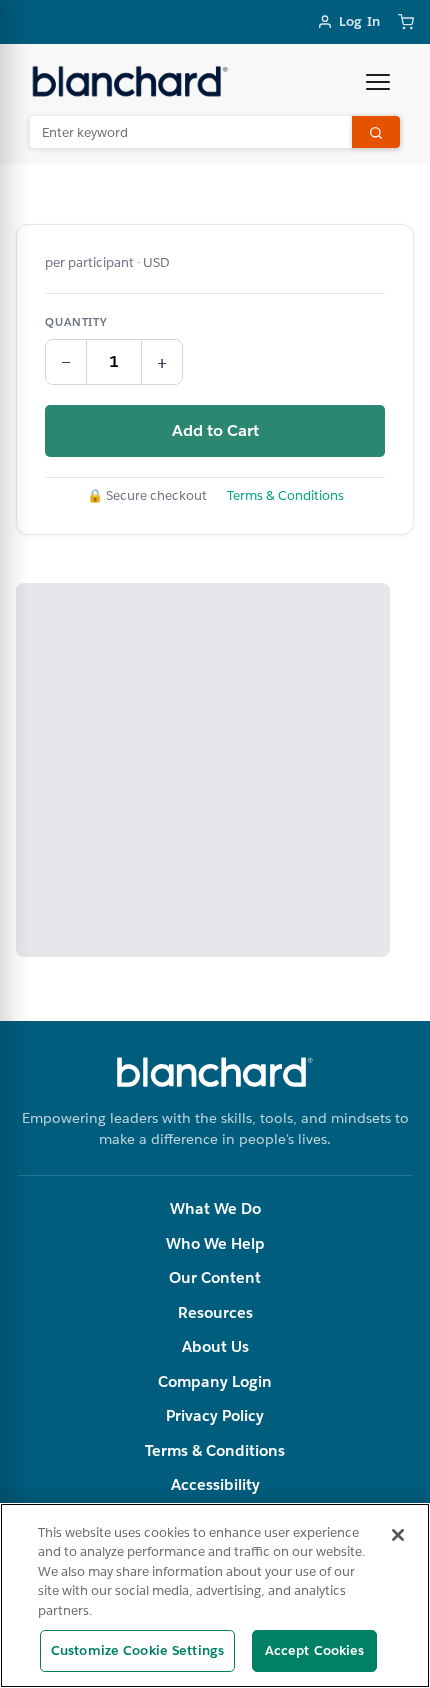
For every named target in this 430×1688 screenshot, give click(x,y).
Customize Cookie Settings (137, 1650)
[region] (215, 1595)
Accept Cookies (315, 1650)
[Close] (398, 1535)
